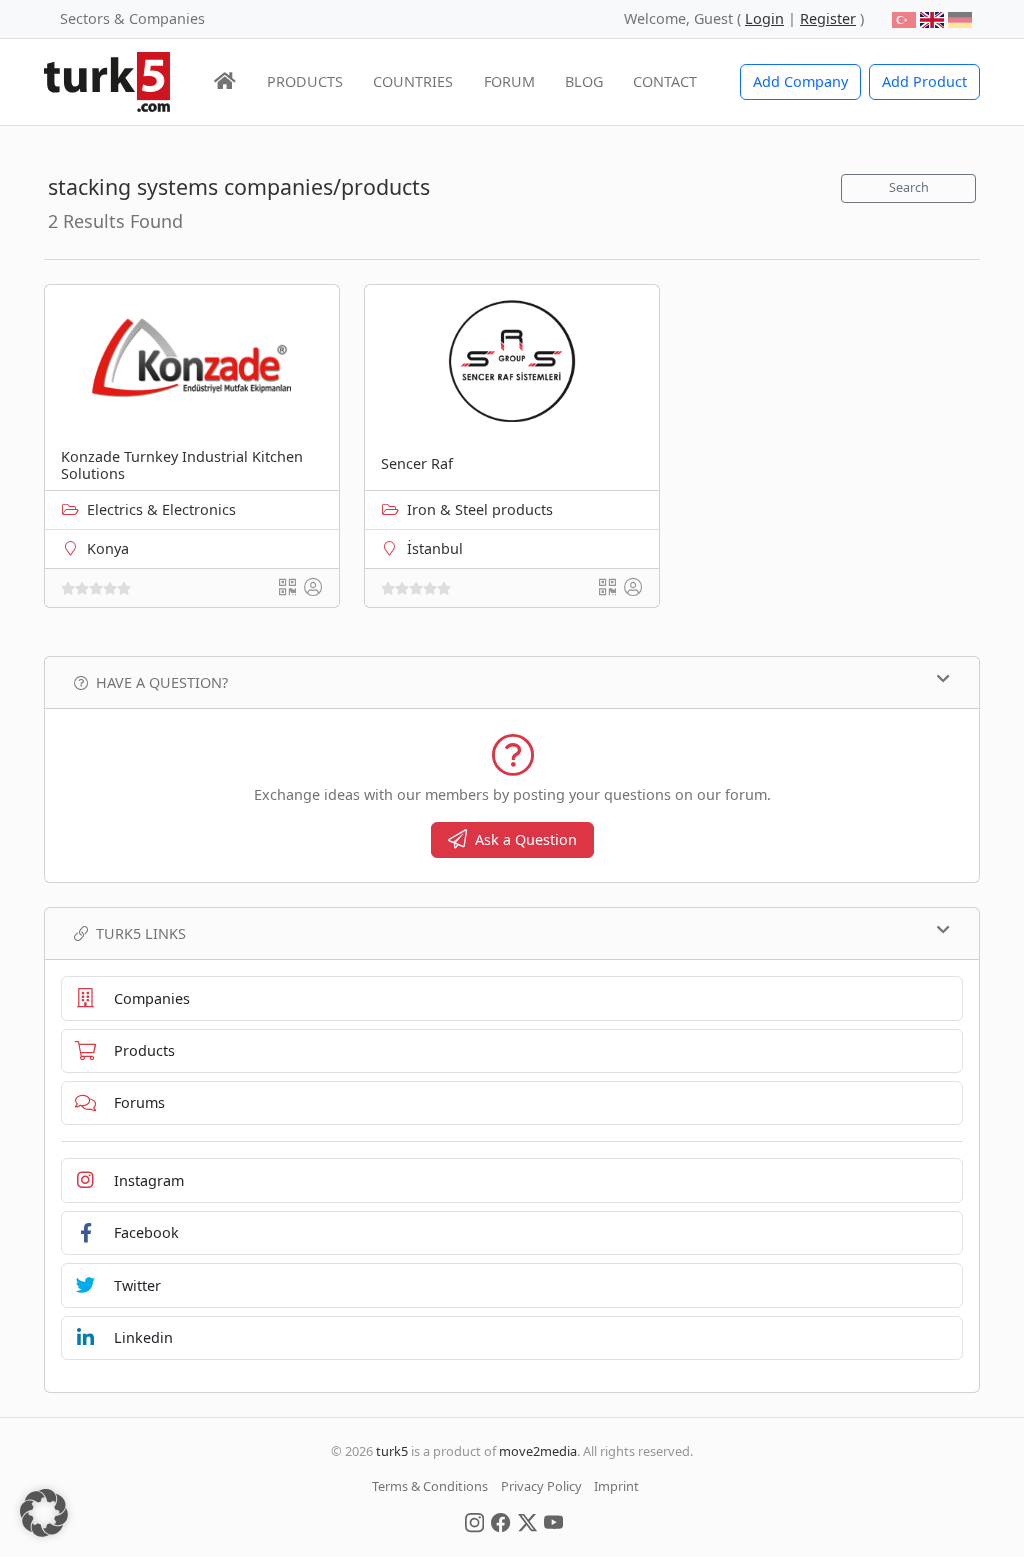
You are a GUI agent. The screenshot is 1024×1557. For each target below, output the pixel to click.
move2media (538, 1451)
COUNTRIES (413, 81)
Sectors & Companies (132, 18)
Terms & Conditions (430, 1486)
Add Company (800, 81)
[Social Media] (474, 1521)
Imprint (616, 1486)
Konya (108, 548)
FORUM (509, 81)
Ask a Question (526, 839)
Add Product (924, 81)
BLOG (584, 81)
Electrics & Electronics (161, 509)
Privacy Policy (541, 1486)
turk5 (392, 1451)
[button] (44, 1513)
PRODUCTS (305, 81)
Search (909, 187)
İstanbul (435, 548)
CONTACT (665, 81)
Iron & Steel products (480, 509)
